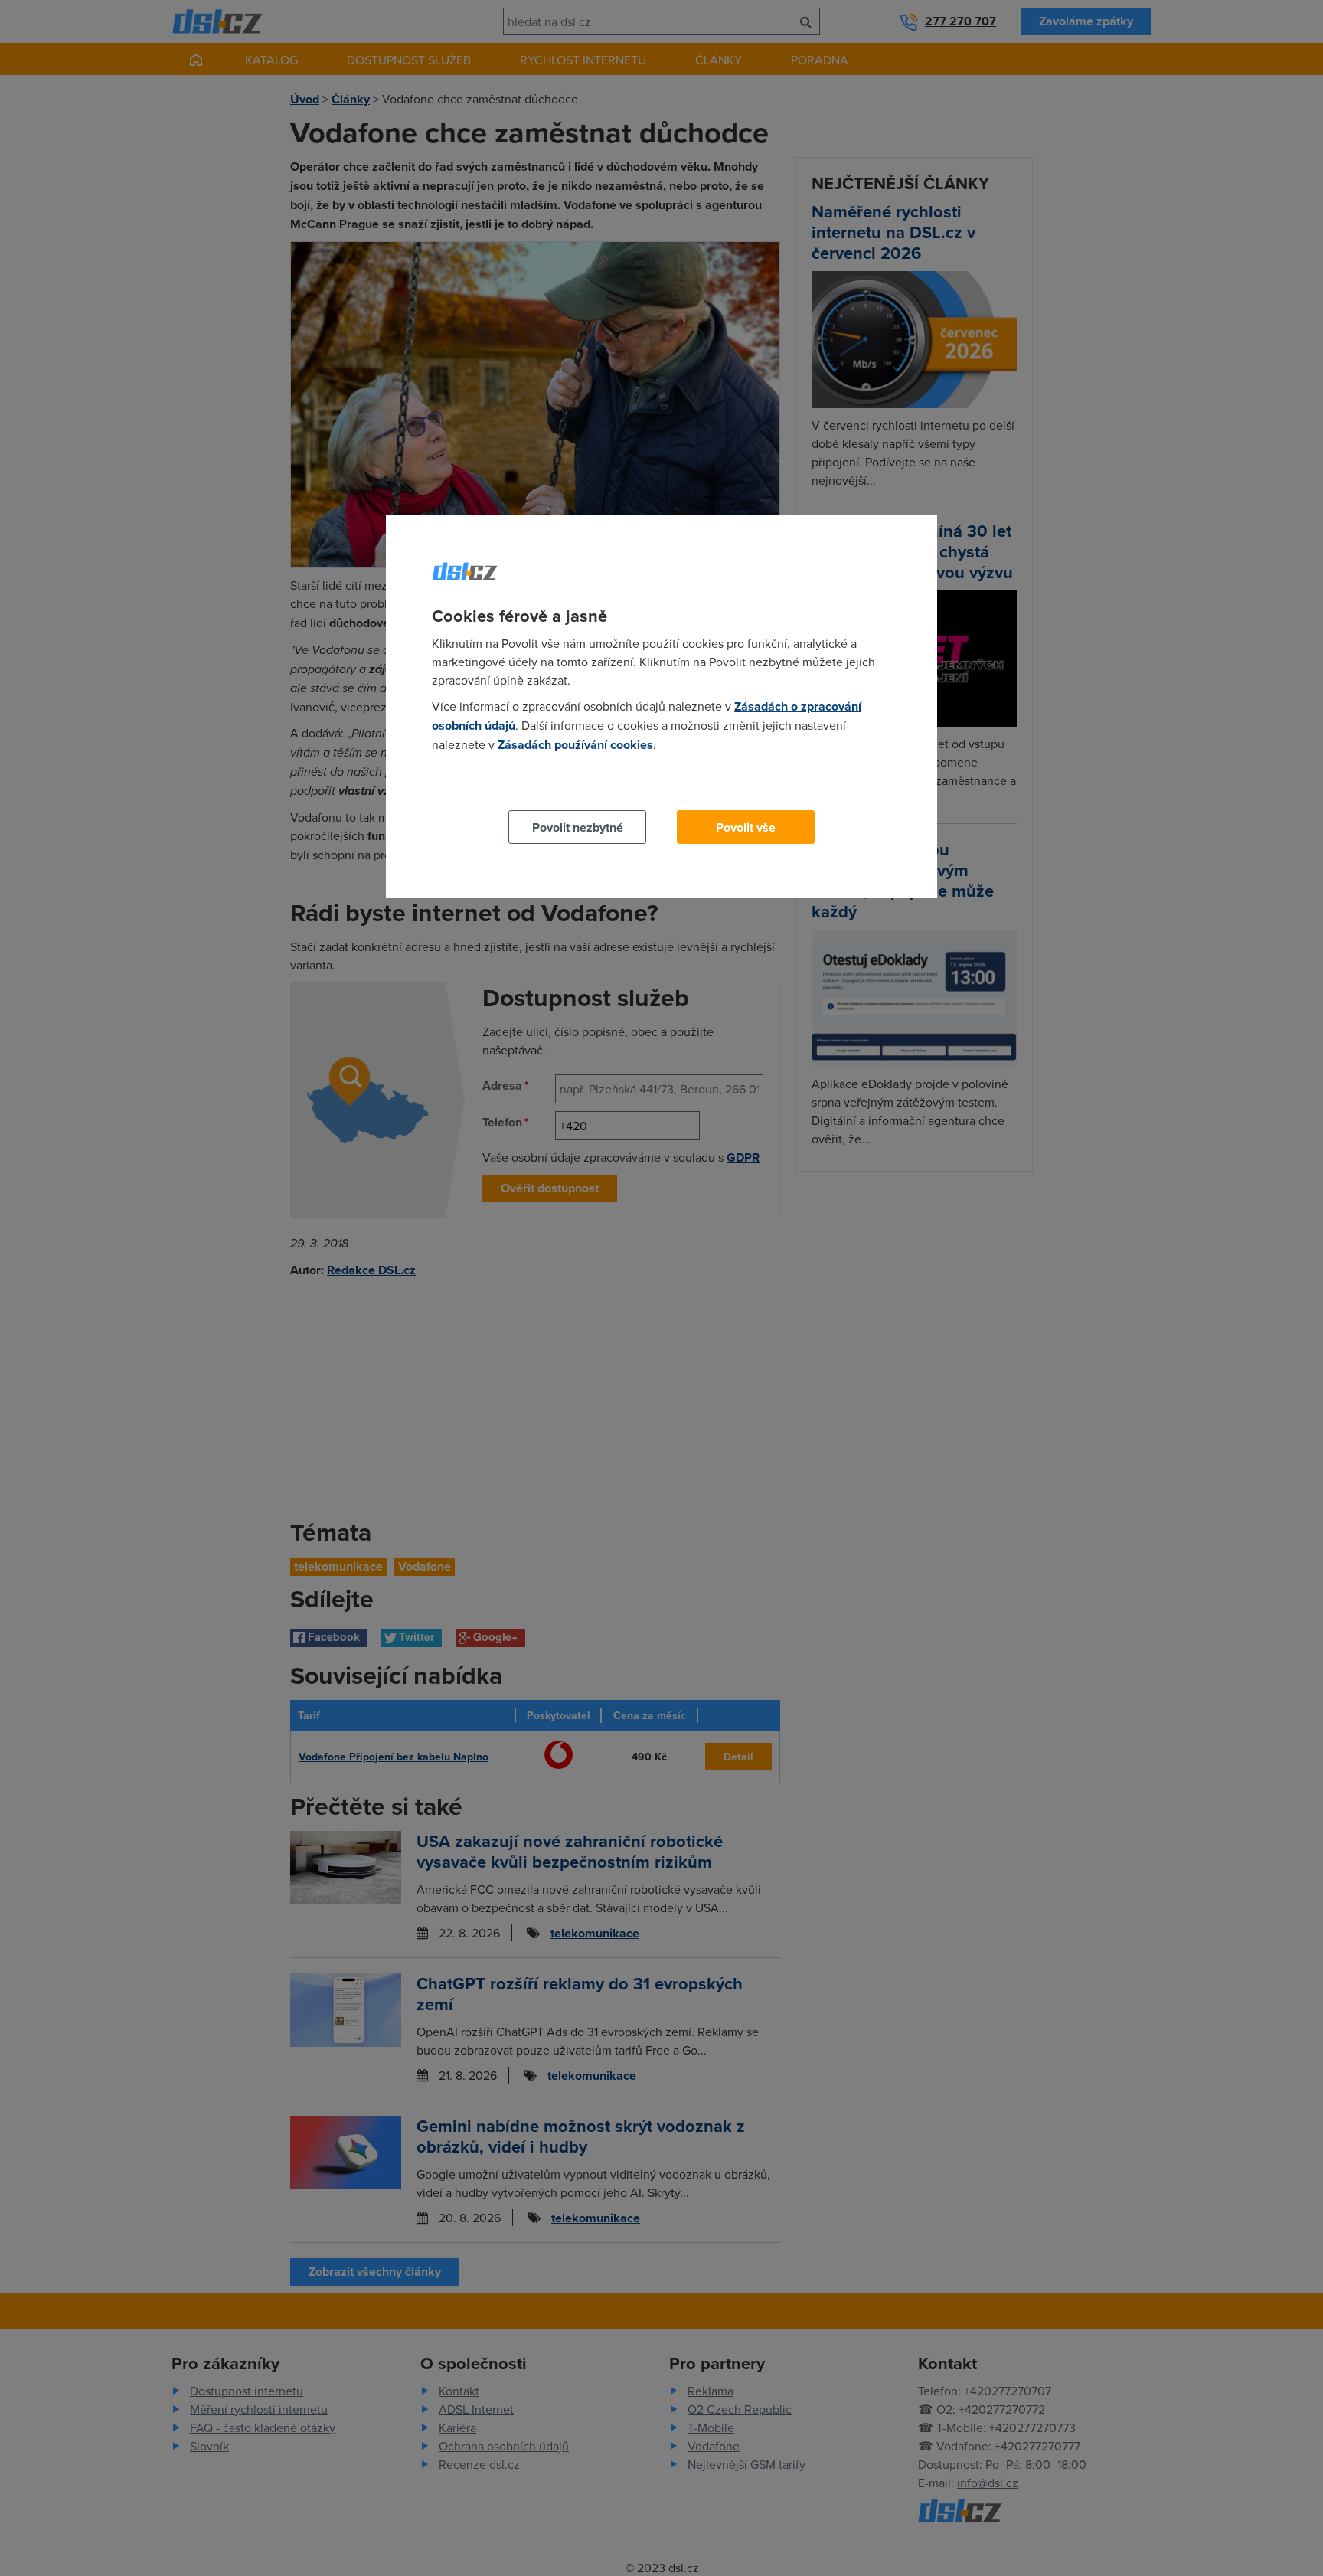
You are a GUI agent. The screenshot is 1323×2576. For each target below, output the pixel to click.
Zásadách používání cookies (575, 745)
